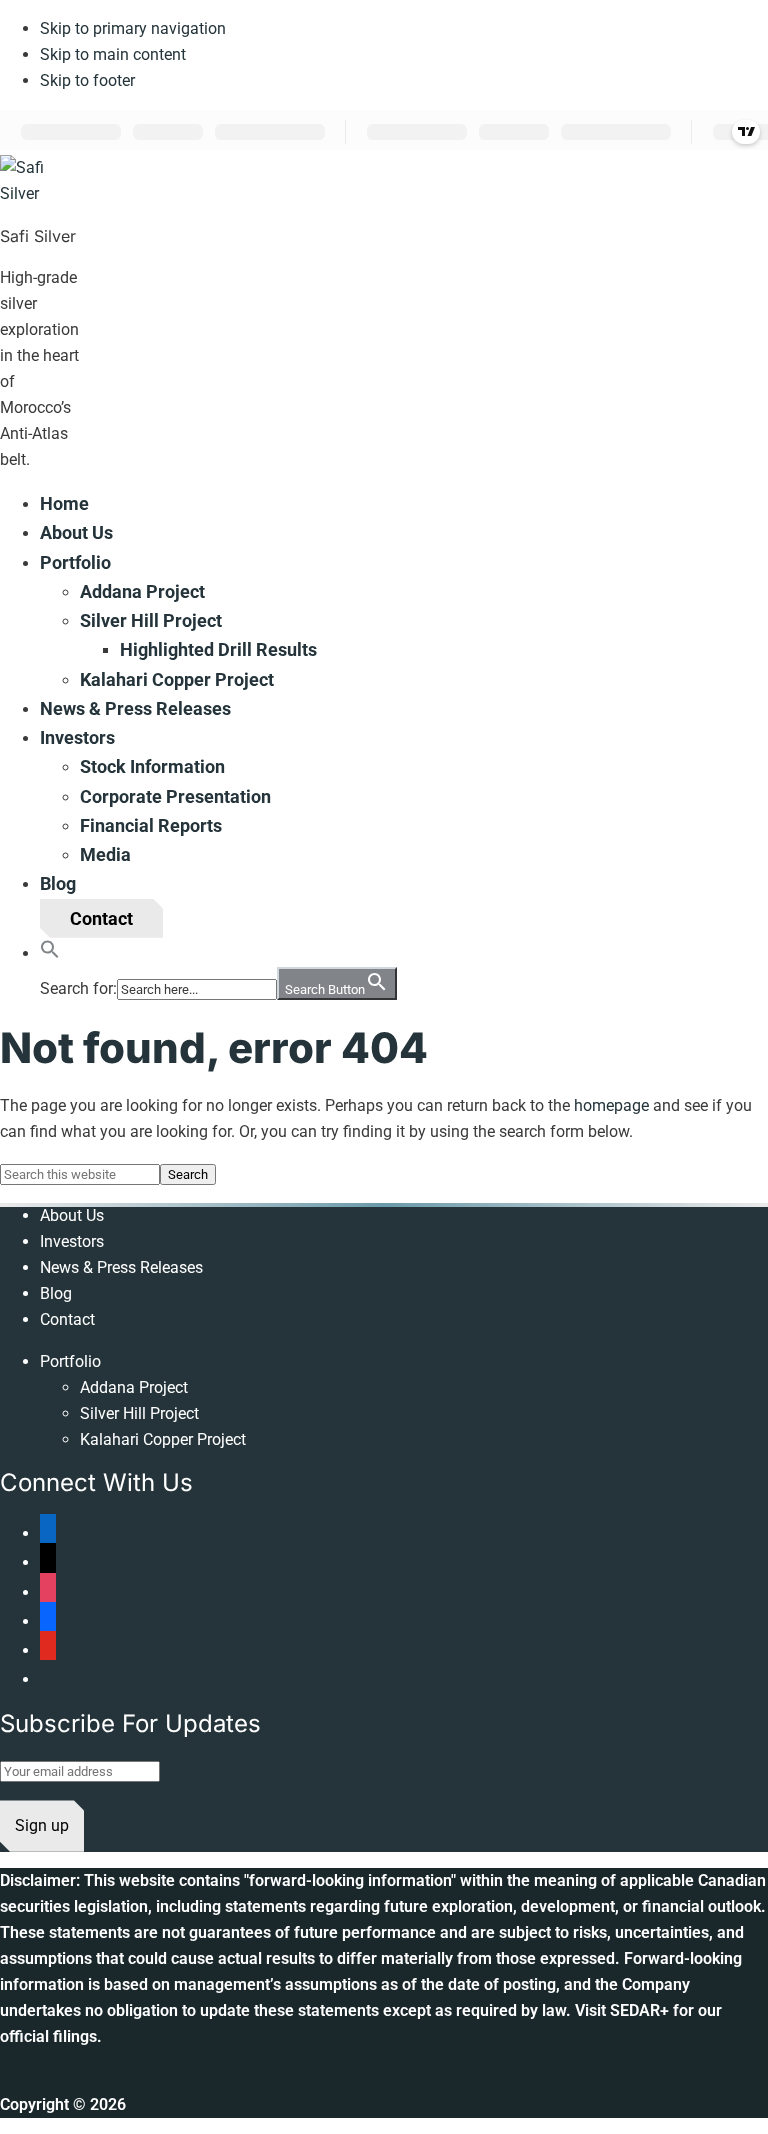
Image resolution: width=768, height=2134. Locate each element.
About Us (72, 1215)
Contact (67, 1319)
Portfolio (70, 1361)
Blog (56, 1293)
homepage (611, 1105)
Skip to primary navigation (133, 28)
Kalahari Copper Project (163, 1439)
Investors (72, 1241)
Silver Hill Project (139, 1413)
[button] (50, 952)
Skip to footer (87, 80)
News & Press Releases (121, 1267)
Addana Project (134, 1387)
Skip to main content (113, 54)
